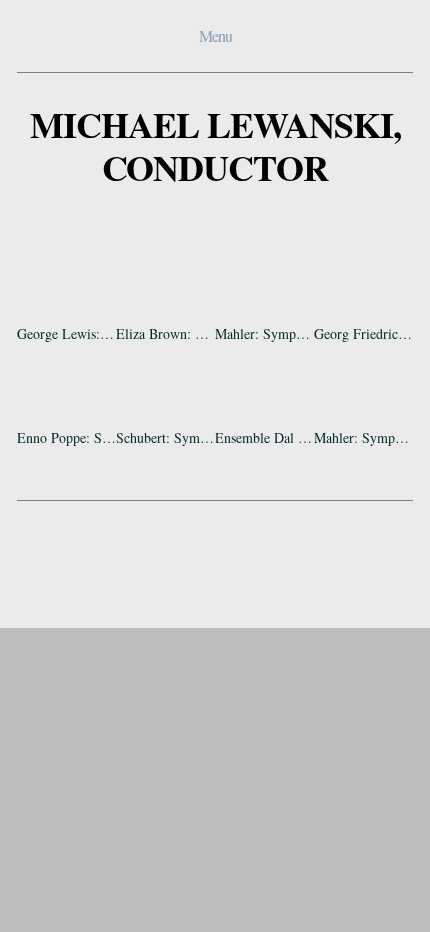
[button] (66, 279)
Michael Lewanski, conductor (215, 145)
